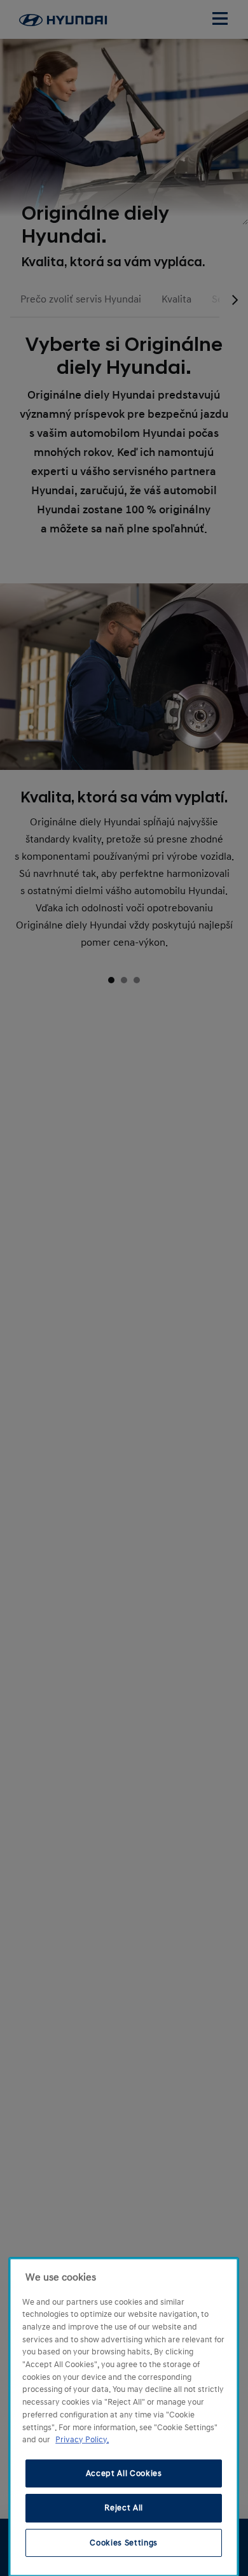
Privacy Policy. (82, 2440)
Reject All (124, 2508)
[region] (124, 2417)
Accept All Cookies (124, 2473)
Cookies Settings (124, 2543)
